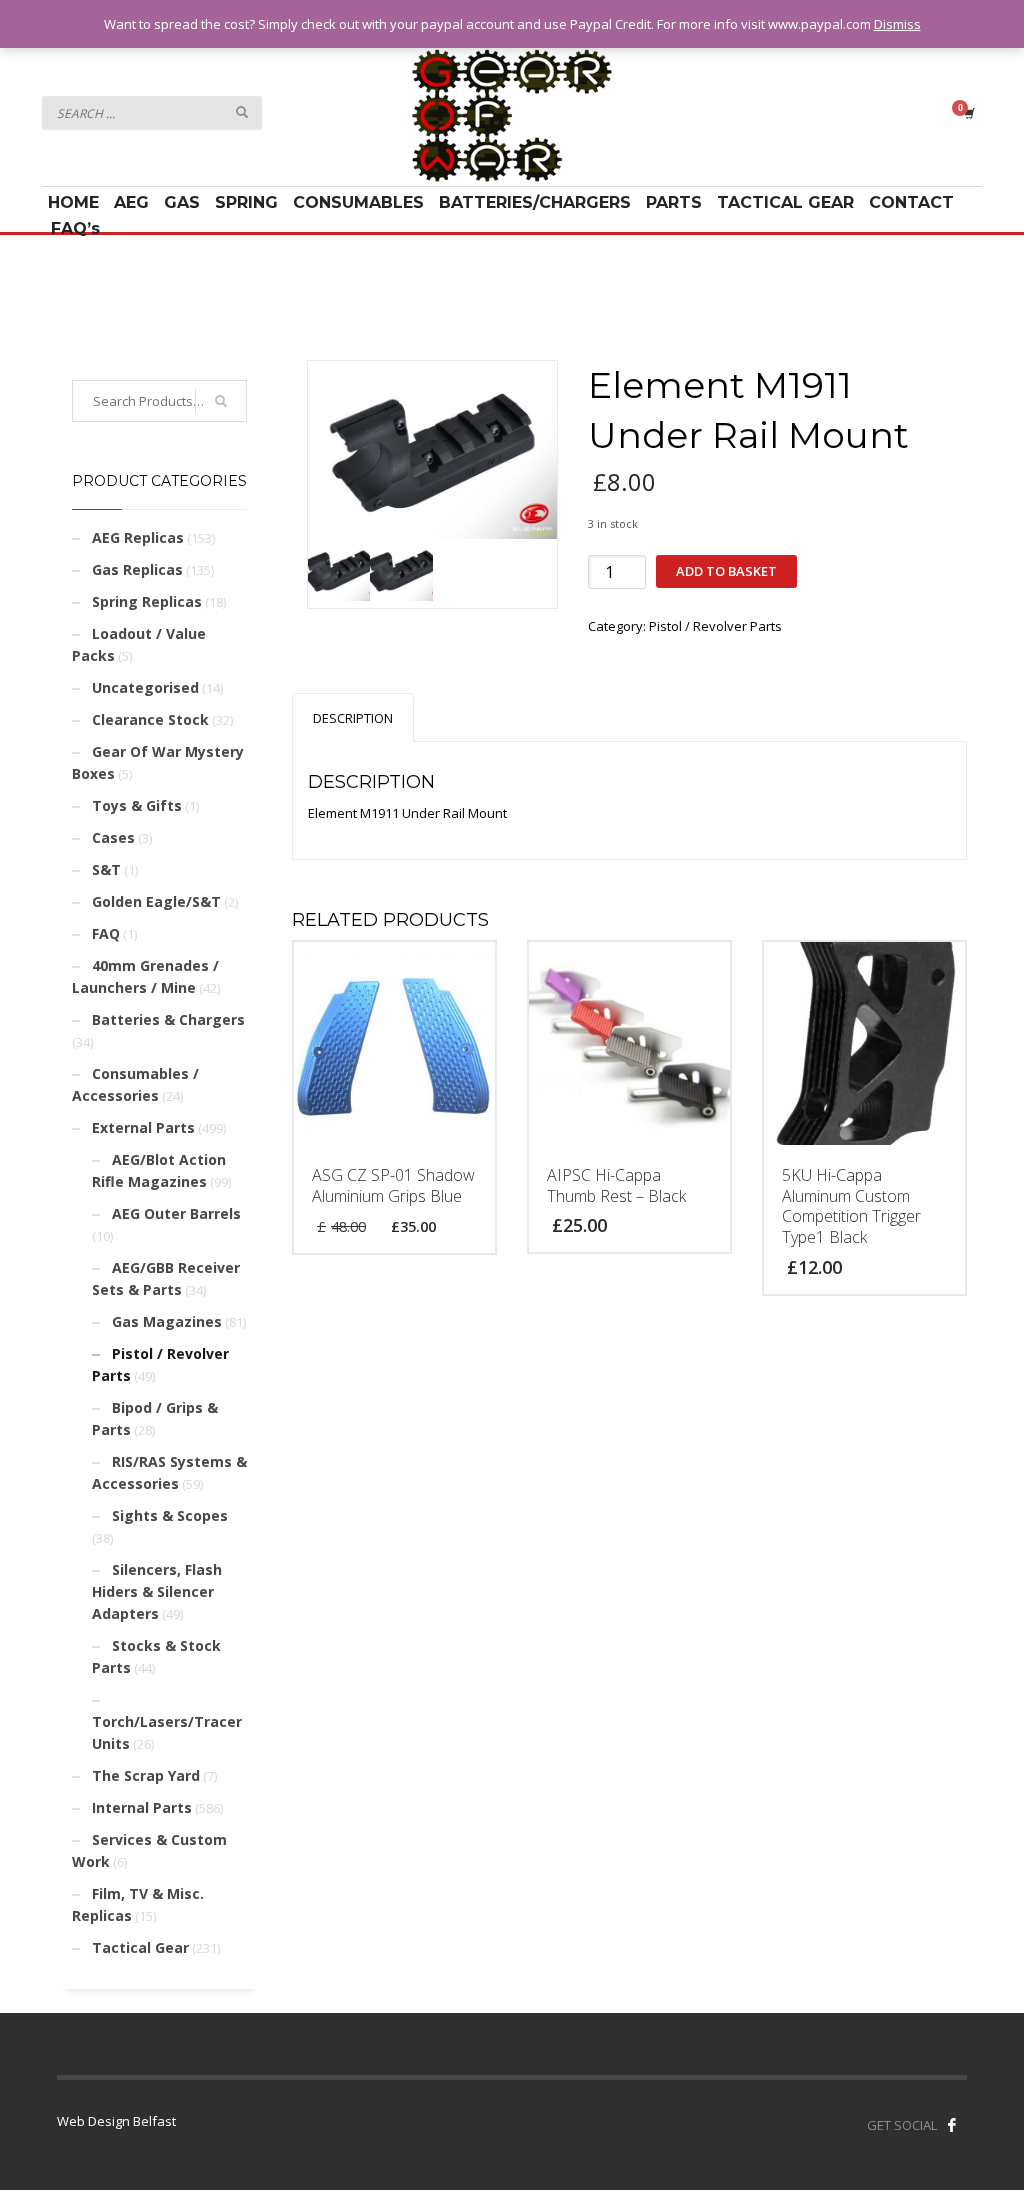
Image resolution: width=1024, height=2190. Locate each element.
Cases (113, 837)
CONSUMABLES (358, 202)
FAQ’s (75, 228)
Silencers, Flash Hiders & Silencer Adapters (157, 1591)
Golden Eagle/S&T (156, 901)
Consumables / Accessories (135, 1084)
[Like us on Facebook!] (952, 2125)
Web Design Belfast (116, 2121)
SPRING (246, 202)
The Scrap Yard (146, 1775)
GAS (182, 202)
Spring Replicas (147, 601)
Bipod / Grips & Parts (155, 1418)
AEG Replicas (138, 537)
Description (353, 718)
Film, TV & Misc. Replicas (138, 1904)
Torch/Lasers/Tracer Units (167, 1732)
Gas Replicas (137, 569)
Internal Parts (142, 1807)
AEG (131, 202)
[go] (242, 112)
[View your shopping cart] (968, 113)
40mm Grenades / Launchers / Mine (145, 976)
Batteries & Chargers (168, 1019)
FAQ (106, 933)
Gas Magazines (167, 1321)
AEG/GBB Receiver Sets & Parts (166, 1278)
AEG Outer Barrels (176, 1213)
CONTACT (911, 202)
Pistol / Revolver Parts (715, 626)
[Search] (221, 401)
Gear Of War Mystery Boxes (158, 762)
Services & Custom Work (149, 1850)
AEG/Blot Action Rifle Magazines (159, 1170)
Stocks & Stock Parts (156, 1656)
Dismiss (897, 24)
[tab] (353, 717)
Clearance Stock (150, 719)
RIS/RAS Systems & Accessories (169, 1472)
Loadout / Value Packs (139, 644)
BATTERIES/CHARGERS (535, 202)
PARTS (674, 202)
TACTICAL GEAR (785, 202)
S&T (106, 869)
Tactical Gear (140, 1947)
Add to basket (726, 571)
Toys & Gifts (137, 805)
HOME (73, 202)
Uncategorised (145, 687)
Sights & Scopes (170, 1515)
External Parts (143, 1127)
